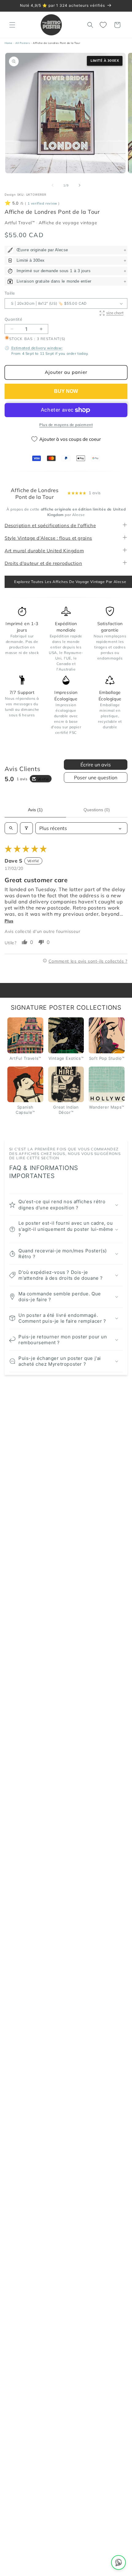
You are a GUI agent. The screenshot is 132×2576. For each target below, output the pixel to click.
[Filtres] (26, 828)
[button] (12, 25)
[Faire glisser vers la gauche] (52, 185)
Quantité (13, 319)
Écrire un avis (96, 765)
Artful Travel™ (20, 223)
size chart (115, 313)
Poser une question (96, 777)
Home (8, 43)
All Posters (23, 43)
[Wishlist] (104, 25)
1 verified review (42, 203)
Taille (10, 293)
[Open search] (11, 828)
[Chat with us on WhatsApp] (118, 2562)
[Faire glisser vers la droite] (80, 185)
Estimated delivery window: (37, 348)
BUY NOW (66, 391)
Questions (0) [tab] (97, 810)
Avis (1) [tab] (35, 810)
